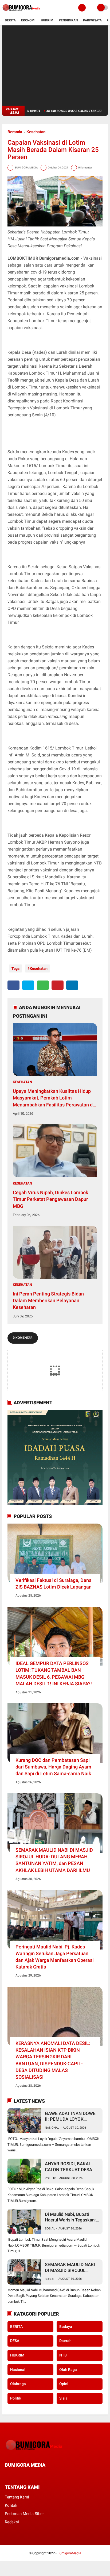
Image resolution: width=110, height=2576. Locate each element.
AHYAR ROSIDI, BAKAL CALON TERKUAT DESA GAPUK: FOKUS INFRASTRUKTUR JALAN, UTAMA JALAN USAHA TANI (71, 2167)
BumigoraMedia (69, 2553)
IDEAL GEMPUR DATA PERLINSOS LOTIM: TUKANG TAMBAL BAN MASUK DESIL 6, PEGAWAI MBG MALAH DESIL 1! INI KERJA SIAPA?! (54, 1673)
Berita (10, 20)
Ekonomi (28, 20)
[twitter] (28, 985)
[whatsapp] (43, 985)
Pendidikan (68, 20)
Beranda (15, 132)
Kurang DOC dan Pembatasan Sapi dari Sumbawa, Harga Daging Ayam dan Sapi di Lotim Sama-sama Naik (53, 1767)
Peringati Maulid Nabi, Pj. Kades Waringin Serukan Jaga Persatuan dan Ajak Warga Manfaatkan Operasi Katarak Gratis (55, 1957)
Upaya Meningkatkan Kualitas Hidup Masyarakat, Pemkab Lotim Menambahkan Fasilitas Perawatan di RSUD (53, 1098)
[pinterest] (58, 985)
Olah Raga (68, 2370)
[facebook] (13, 985)
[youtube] (42, 2475)
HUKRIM (17, 2355)
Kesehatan (36, 132)
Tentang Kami (17, 2497)
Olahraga (18, 2384)
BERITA (16, 2327)
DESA (15, 2341)
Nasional (52, 2128)
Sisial (64, 2398)
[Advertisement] (55, 66)
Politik (50, 2178)
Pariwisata (92, 20)
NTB (63, 2355)
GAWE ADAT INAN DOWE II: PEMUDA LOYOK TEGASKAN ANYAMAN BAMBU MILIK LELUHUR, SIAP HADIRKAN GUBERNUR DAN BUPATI (70, 2116)
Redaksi (12, 2522)
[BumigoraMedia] (22, 12)
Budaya (66, 2327)
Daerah (65, 2341)
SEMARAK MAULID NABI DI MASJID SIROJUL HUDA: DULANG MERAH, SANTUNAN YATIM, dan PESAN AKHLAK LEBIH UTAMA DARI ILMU (54, 1860)
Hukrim (47, 20)
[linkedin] (72, 985)
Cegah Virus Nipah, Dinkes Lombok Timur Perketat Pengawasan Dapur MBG (50, 1199)
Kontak (11, 2505)
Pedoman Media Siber (24, 2514)
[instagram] (35, 2475)
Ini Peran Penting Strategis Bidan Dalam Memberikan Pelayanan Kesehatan (48, 1300)
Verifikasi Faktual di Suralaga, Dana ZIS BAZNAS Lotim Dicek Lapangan (54, 1583)
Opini (64, 2384)
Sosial (50, 2229)
